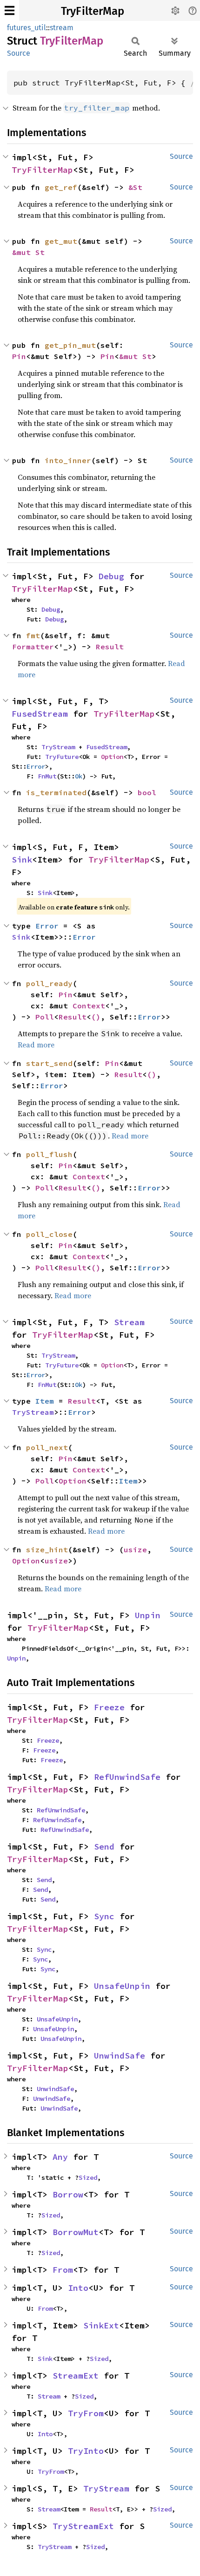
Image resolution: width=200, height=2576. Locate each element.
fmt (33, 635)
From (63, 2270)
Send (104, 1847)
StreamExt (76, 2376)
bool (147, 792)
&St (135, 187)
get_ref (61, 187)
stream (62, 28)
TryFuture (62, 757)
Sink (22, 860)
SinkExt (101, 2325)
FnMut (47, 776)
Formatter (33, 647)
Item (45, 1401)
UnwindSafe (120, 2056)
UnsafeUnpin (122, 1986)
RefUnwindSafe (127, 1777)
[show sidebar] (10, 10)
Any (60, 2157)
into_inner (68, 460)
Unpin (148, 1615)
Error (36, 766)
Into (78, 2288)
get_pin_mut (70, 345)
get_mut (61, 241)
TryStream (58, 747)
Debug (111, 576)
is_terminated (56, 792)
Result (110, 647)
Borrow (68, 2194)
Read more (36, 1045)
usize (135, 1550)
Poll (45, 1017)
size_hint (47, 1550)
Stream (129, 1322)
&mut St (28, 252)
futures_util (27, 28)
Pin (19, 356)
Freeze (109, 1707)
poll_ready (49, 983)
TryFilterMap (93, 11)
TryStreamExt (83, 2526)
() (96, 1017)
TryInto (86, 2451)
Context (89, 1006)
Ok (79, 776)
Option (112, 757)
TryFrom (86, 2413)
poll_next (47, 1447)
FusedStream (40, 714)
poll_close (49, 1234)
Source (19, 53)
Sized (88, 2177)
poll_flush (49, 1154)
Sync (104, 1916)
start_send (49, 1063)
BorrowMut (76, 2232)
